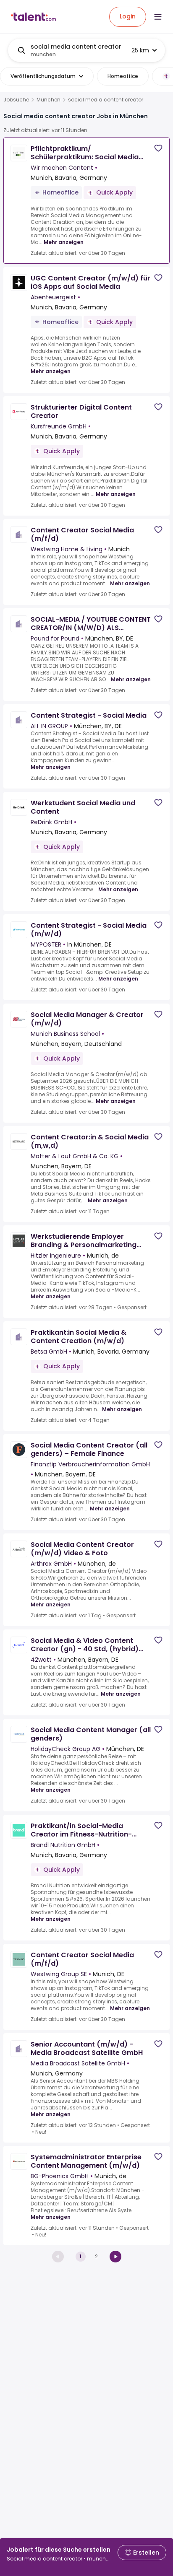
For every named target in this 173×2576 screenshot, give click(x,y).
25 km (140, 50)
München (48, 100)
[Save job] (158, 148)
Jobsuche (16, 100)
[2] (115, 2257)
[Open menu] (158, 17)
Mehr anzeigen (64, 242)
